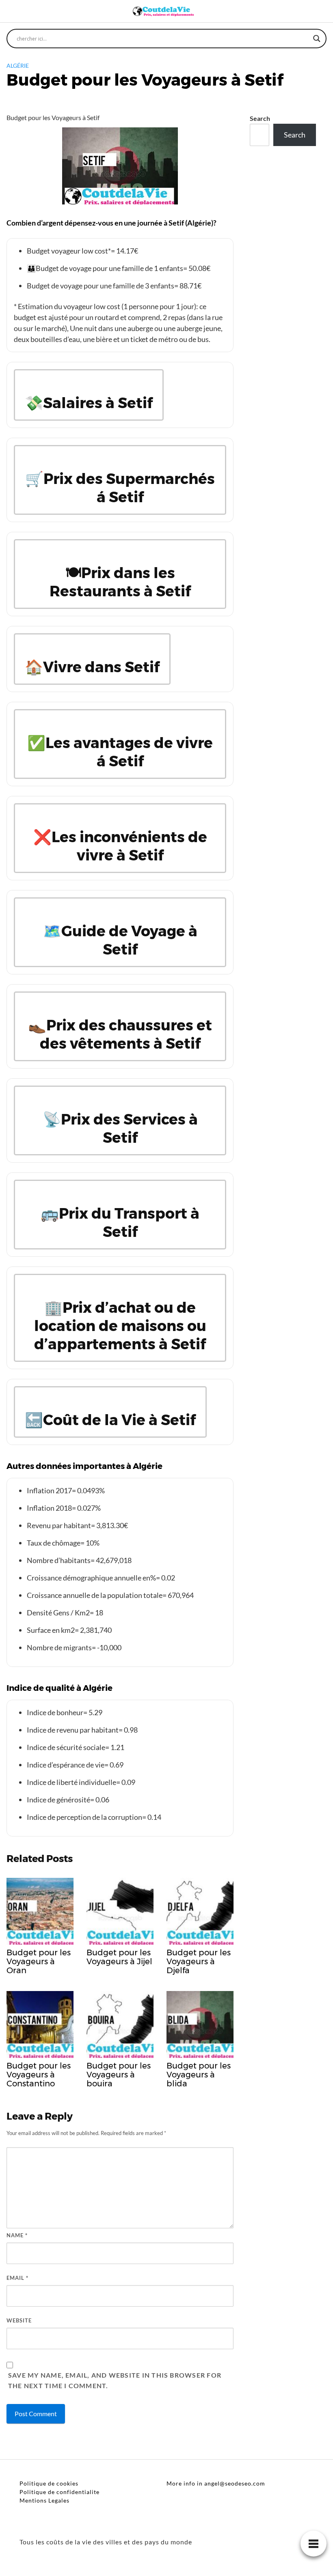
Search (260, 118)
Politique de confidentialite (59, 2492)
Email (17, 2278)
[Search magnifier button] (317, 39)
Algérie (18, 66)
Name (17, 2235)
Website (19, 2320)
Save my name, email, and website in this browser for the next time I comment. (115, 2380)
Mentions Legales (44, 2500)
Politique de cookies (49, 2483)
